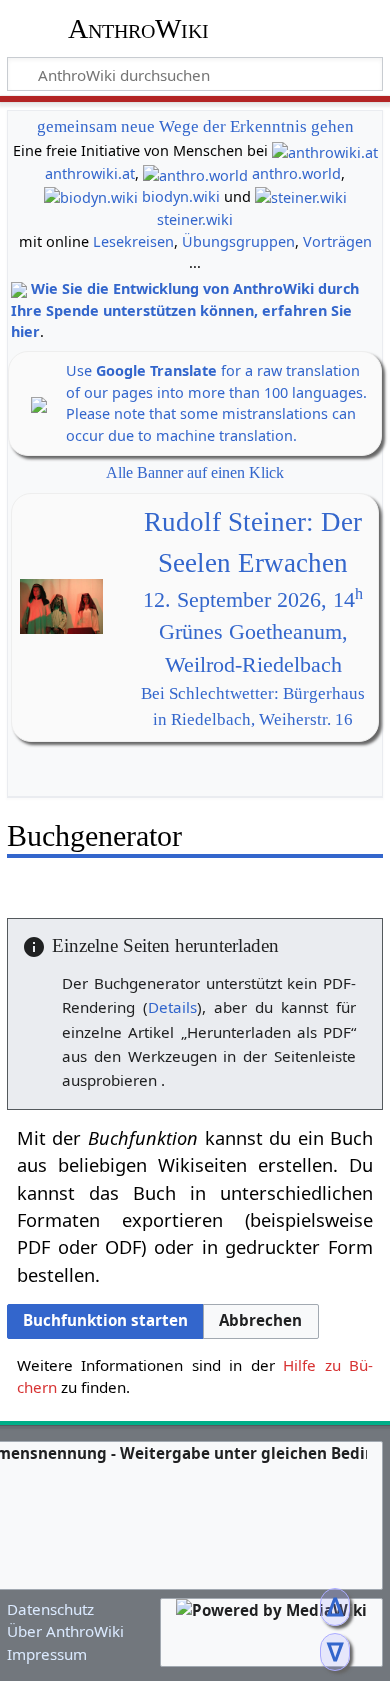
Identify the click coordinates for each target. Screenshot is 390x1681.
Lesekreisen (133, 241)
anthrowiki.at (90, 173)
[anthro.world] (195, 173)
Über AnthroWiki (65, 1631)
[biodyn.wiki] (91, 196)
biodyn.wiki (181, 196)
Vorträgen (337, 241)
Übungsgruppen (238, 241)
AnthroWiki (138, 29)
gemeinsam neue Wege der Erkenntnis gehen (195, 126)
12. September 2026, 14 (253, 600)
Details (172, 1007)
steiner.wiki (195, 219)
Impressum (47, 1654)
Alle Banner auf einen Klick (195, 472)
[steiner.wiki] (301, 196)
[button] (260, 1321)
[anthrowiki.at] (325, 150)
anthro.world (296, 173)
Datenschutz (50, 1609)
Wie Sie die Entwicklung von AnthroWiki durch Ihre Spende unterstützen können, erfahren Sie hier (185, 310)
